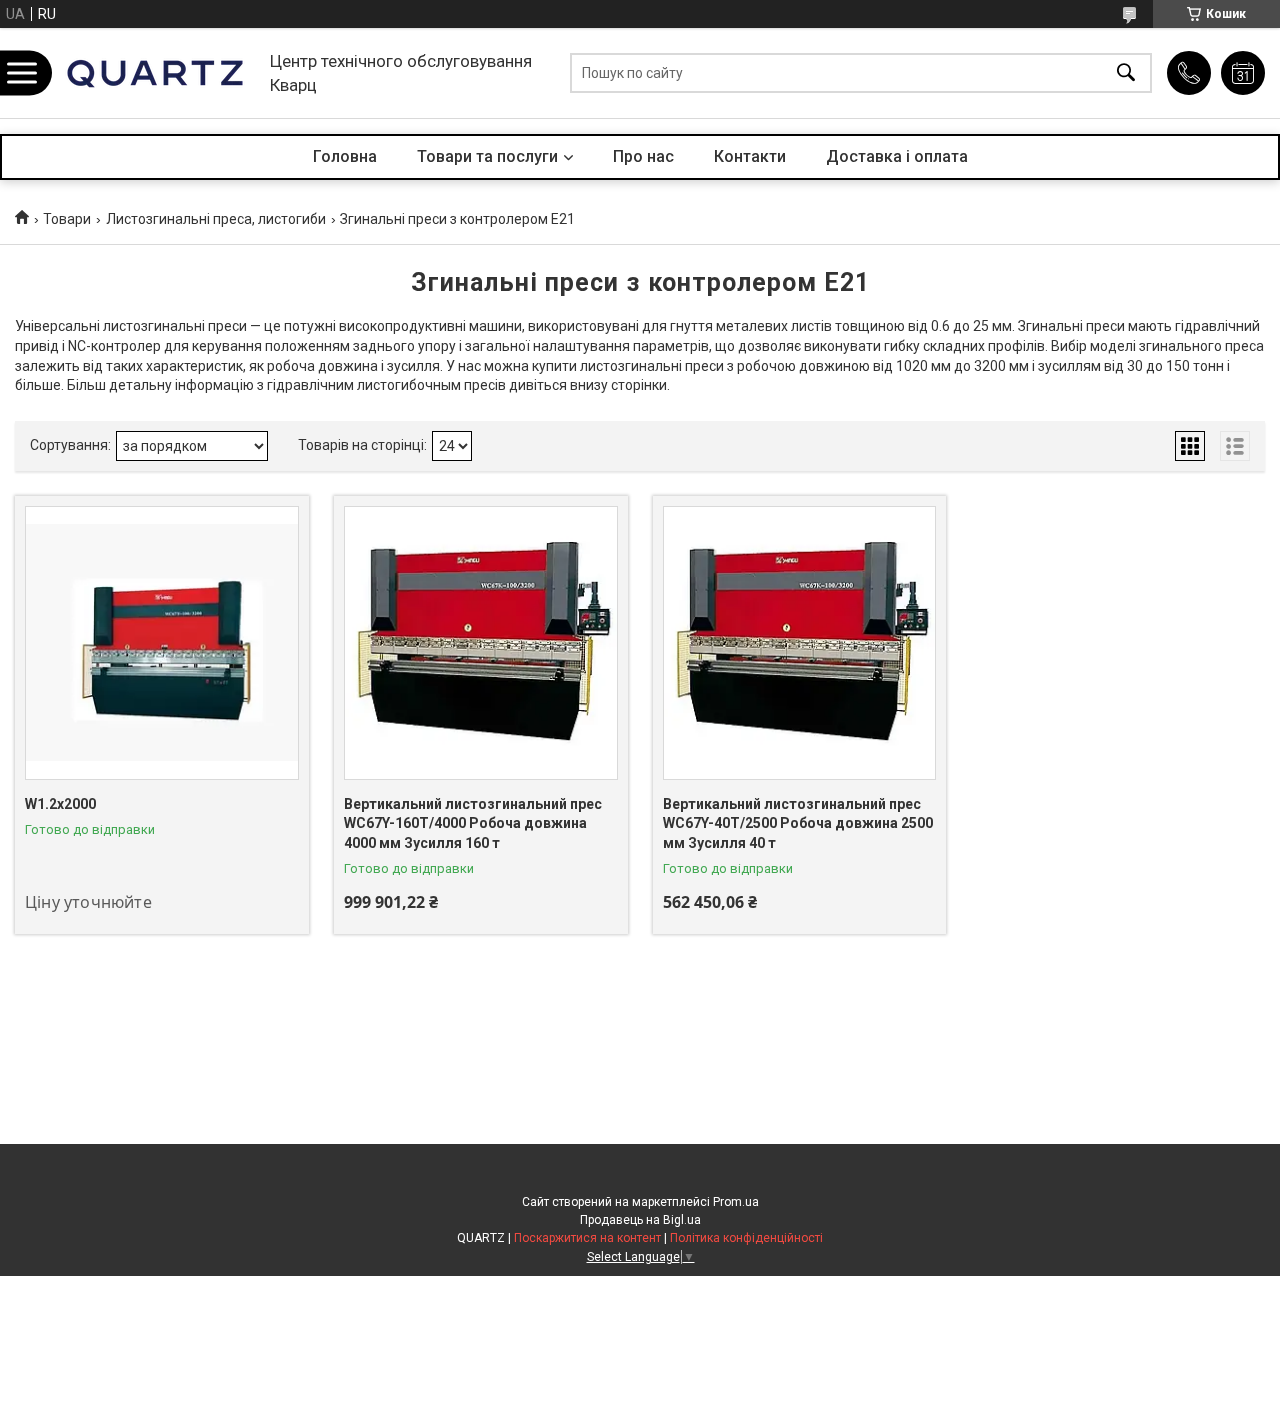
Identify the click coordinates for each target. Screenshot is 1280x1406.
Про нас (643, 156)
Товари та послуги (487, 156)
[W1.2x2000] (162, 643)
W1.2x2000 (60, 804)
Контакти (750, 156)
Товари (67, 219)
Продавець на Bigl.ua (640, 1220)
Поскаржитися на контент (587, 1238)
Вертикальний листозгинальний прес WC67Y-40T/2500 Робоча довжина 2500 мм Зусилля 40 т (798, 823)
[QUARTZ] (155, 73)
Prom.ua (736, 1202)
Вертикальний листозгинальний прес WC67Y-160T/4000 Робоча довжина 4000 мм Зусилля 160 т (473, 823)
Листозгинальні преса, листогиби (216, 219)
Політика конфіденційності (746, 1238)
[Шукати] (1126, 73)
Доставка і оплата (897, 156)
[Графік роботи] (1243, 73)
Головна (345, 156)
